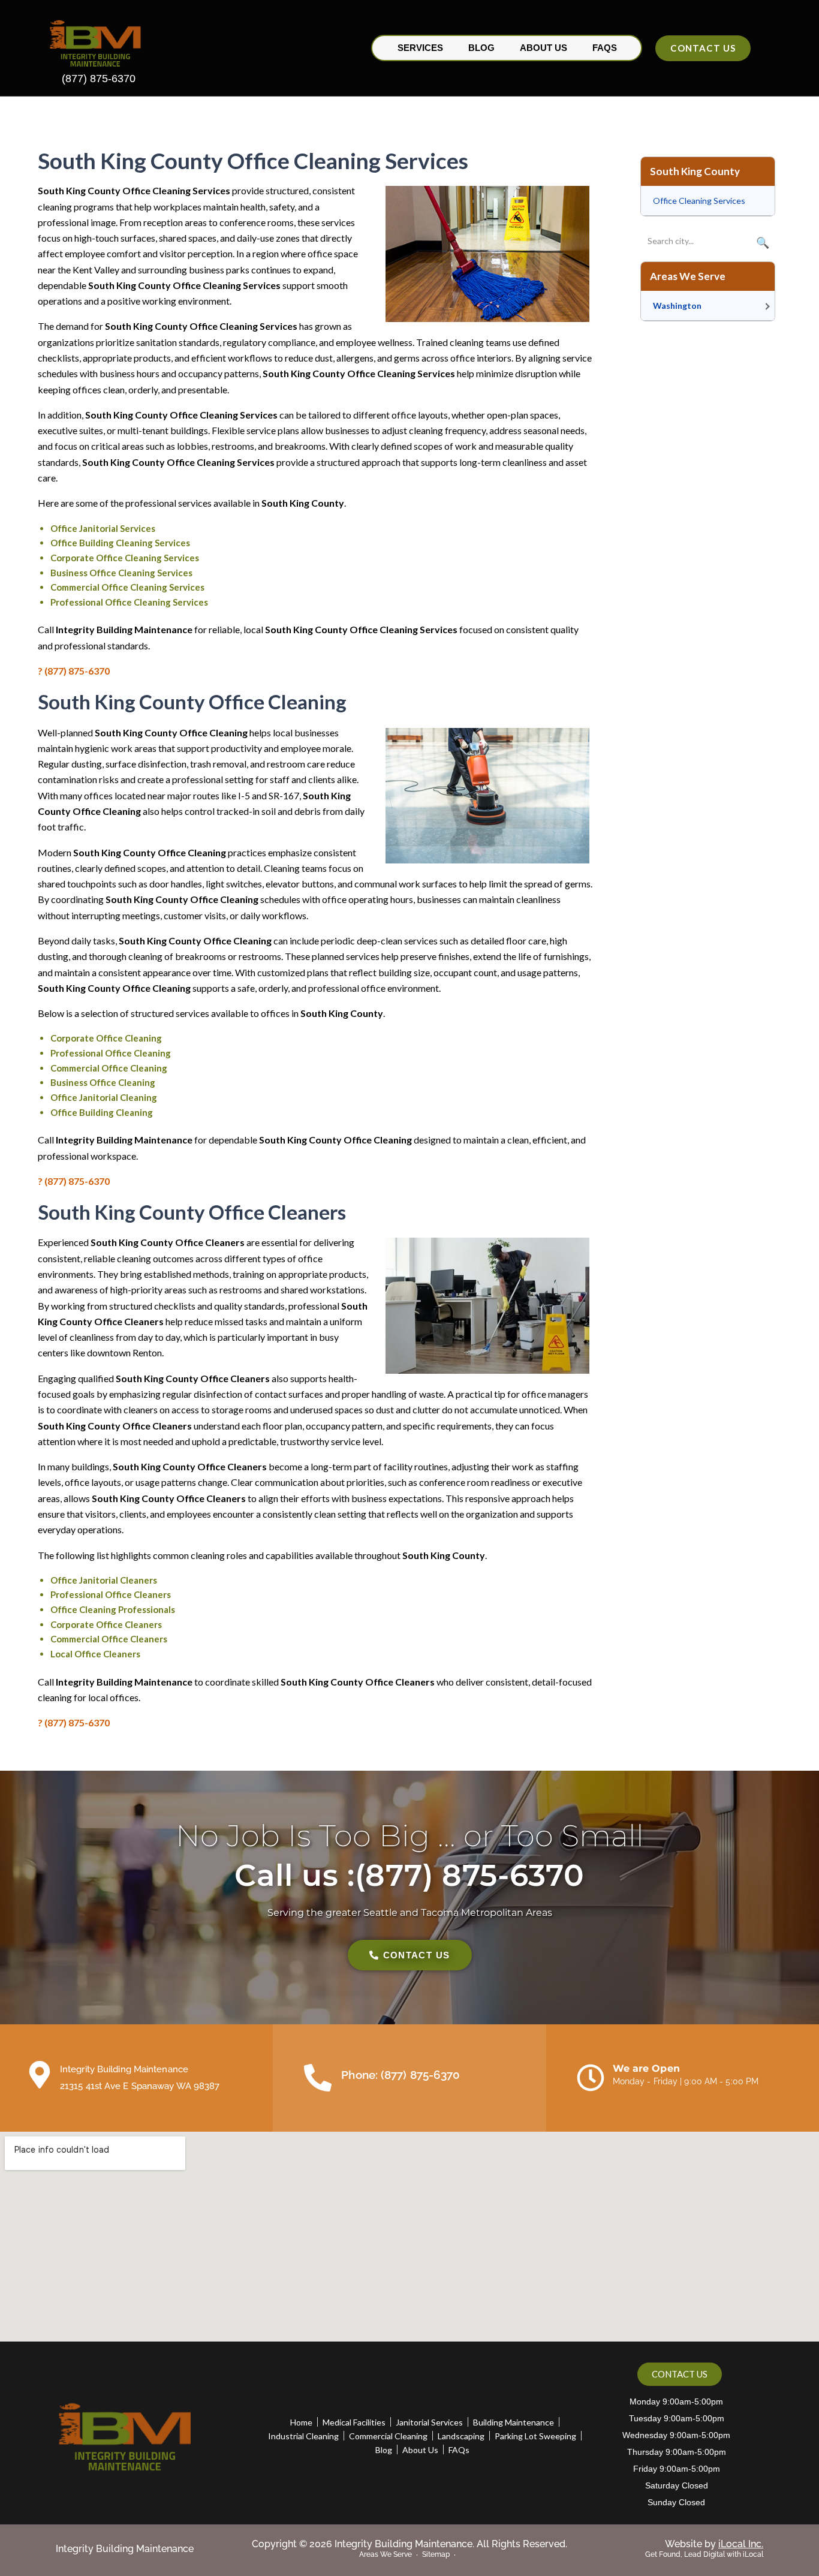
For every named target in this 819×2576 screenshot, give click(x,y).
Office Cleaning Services (699, 201)
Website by (714, 2544)
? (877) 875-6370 (74, 671)
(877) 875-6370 (99, 79)
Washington (677, 306)
